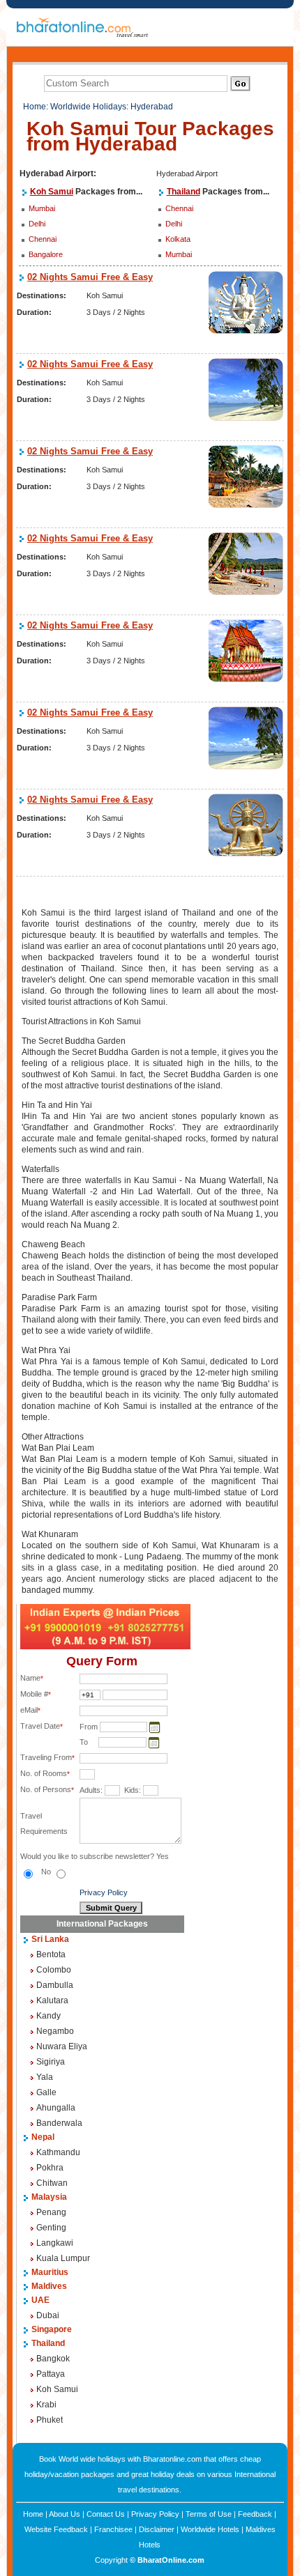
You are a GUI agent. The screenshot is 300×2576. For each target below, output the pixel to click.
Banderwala (59, 2123)
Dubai (48, 2315)
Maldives (49, 2286)
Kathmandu (58, 2152)
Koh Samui (52, 192)
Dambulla (55, 1985)
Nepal (43, 2137)
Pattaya (51, 2374)
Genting (51, 2228)
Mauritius (50, 2272)
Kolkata (178, 239)
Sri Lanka (50, 1939)
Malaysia (49, 2197)
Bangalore (46, 254)
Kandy (48, 2016)
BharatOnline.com (171, 2560)
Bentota (51, 1954)
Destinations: (42, 295)
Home (35, 107)
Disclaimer (157, 2529)
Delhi (37, 224)
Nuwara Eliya (62, 2046)
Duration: (34, 312)
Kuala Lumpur (63, 2258)
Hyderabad (152, 107)
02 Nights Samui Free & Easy (90, 277)
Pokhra (50, 2168)
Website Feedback (56, 2529)
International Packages (102, 1924)
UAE (40, 2300)
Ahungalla (56, 2108)
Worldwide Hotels (210, 2529)
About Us (65, 2514)
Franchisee (113, 2529)
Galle (46, 2092)
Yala (45, 2077)
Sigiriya (51, 2062)
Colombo (54, 1970)
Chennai (43, 239)
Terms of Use (209, 2514)
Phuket (50, 2420)
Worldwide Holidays (88, 107)
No (47, 1872)
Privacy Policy (104, 1892)
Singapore (52, 2329)
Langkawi (55, 2243)
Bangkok (53, 2359)
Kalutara (52, 2000)
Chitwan (52, 2183)
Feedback (255, 2514)
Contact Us (106, 2514)
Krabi (46, 2405)
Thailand (183, 192)
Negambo (55, 2031)
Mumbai (42, 208)
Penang (51, 2212)
